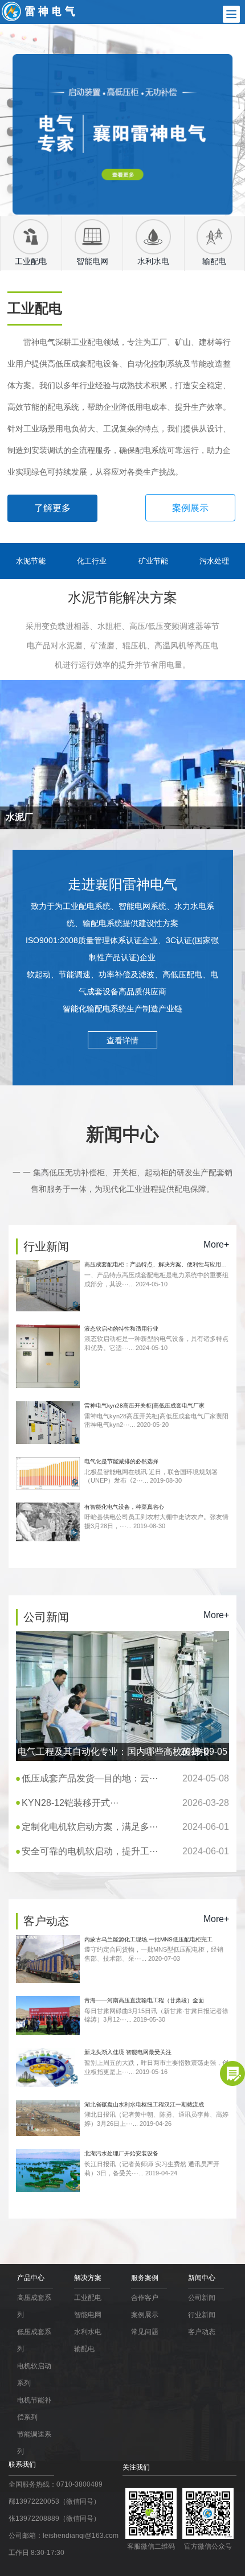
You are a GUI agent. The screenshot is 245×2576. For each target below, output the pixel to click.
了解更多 (52, 508)
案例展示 (190, 508)
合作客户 (145, 2298)
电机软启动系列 (34, 2375)
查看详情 (122, 1040)
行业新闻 (202, 2315)
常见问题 (145, 2332)
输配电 (84, 2349)
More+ (216, 1244)
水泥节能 (31, 561)
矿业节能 (153, 561)
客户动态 (202, 2332)
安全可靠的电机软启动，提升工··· (125, 1851)
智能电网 (88, 2315)
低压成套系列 (34, 2340)
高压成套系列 (34, 2306)
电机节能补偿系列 (34, 2409)
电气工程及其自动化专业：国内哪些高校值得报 (122, 1752)
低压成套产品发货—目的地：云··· (125, 1778)
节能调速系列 (34, 2443)
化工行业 (92, 561)
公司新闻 (202, 2298)
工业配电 (88, 2298)
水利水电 (88, 2332)
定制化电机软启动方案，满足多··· (125, 1827)
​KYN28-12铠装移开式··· (125, 1803)
